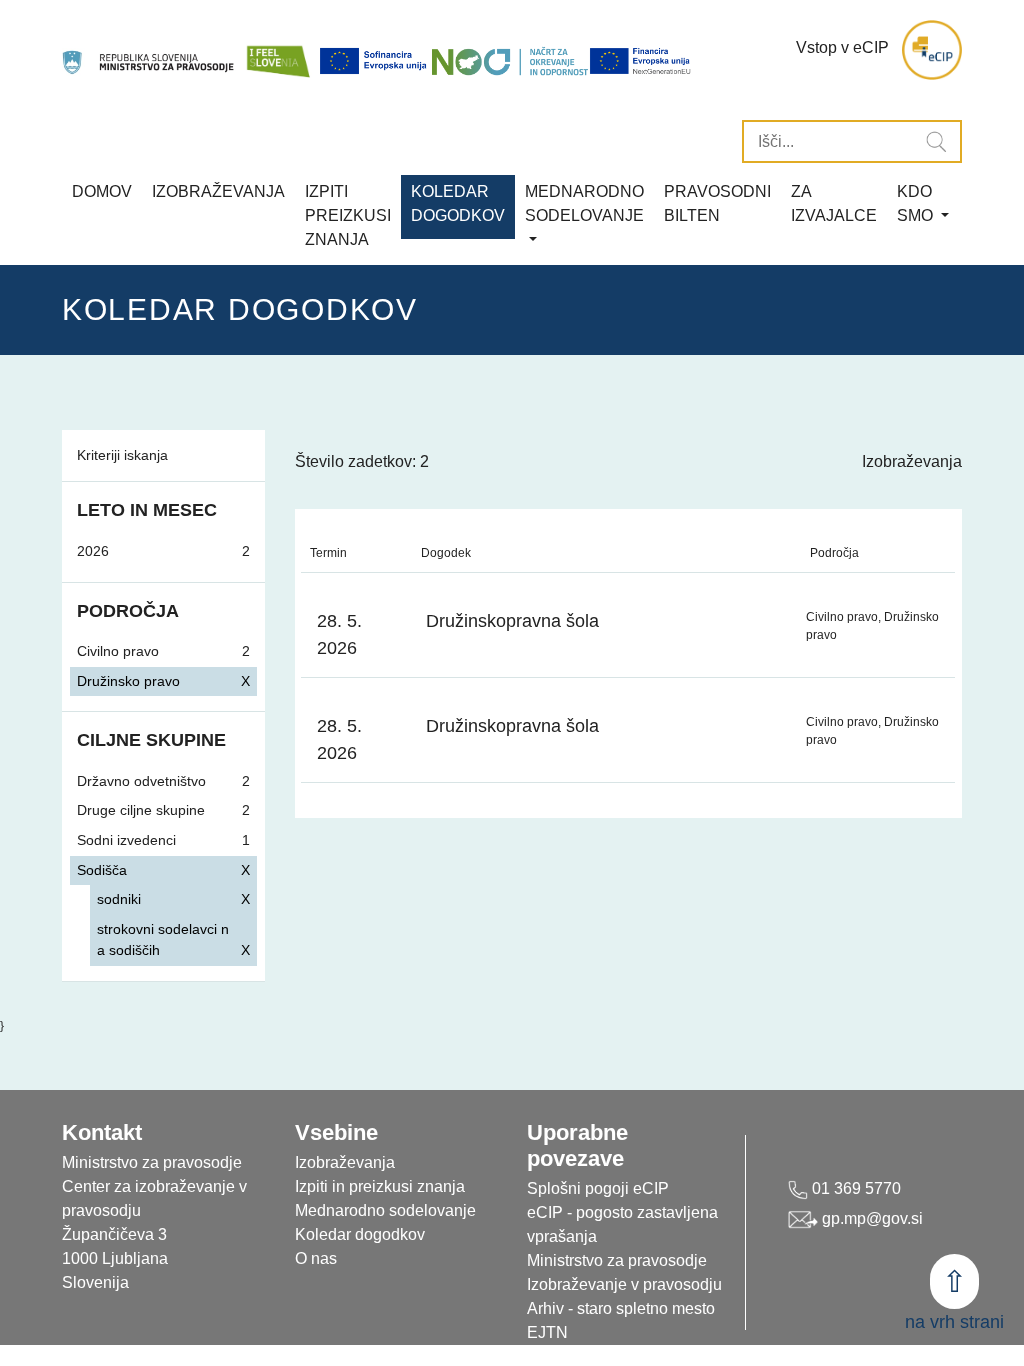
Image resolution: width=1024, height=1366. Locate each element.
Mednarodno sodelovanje (385, 1210)
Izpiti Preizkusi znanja (348, 215)
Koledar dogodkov (360, 1234)
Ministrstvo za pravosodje (617, 1260)
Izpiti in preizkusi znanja (380, 1186)
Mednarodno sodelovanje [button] (584, 203)
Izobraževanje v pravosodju (624, 1284)
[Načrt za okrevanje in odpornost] (510, 61)
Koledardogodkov (458, 203)
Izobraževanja (218, 191)
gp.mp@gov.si (870, 1218)
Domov (102, 191)
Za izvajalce (834, 203)
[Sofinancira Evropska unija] (375, 61)
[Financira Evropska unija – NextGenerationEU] (641, 61)
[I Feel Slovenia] (278, 50)
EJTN (547, 1332)
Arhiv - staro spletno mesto (621, 1308)
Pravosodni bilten (717, 203)
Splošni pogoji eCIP (598, 1188)
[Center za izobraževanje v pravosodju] (149, 50)
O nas (316, 1258)
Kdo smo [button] (917, 203)
